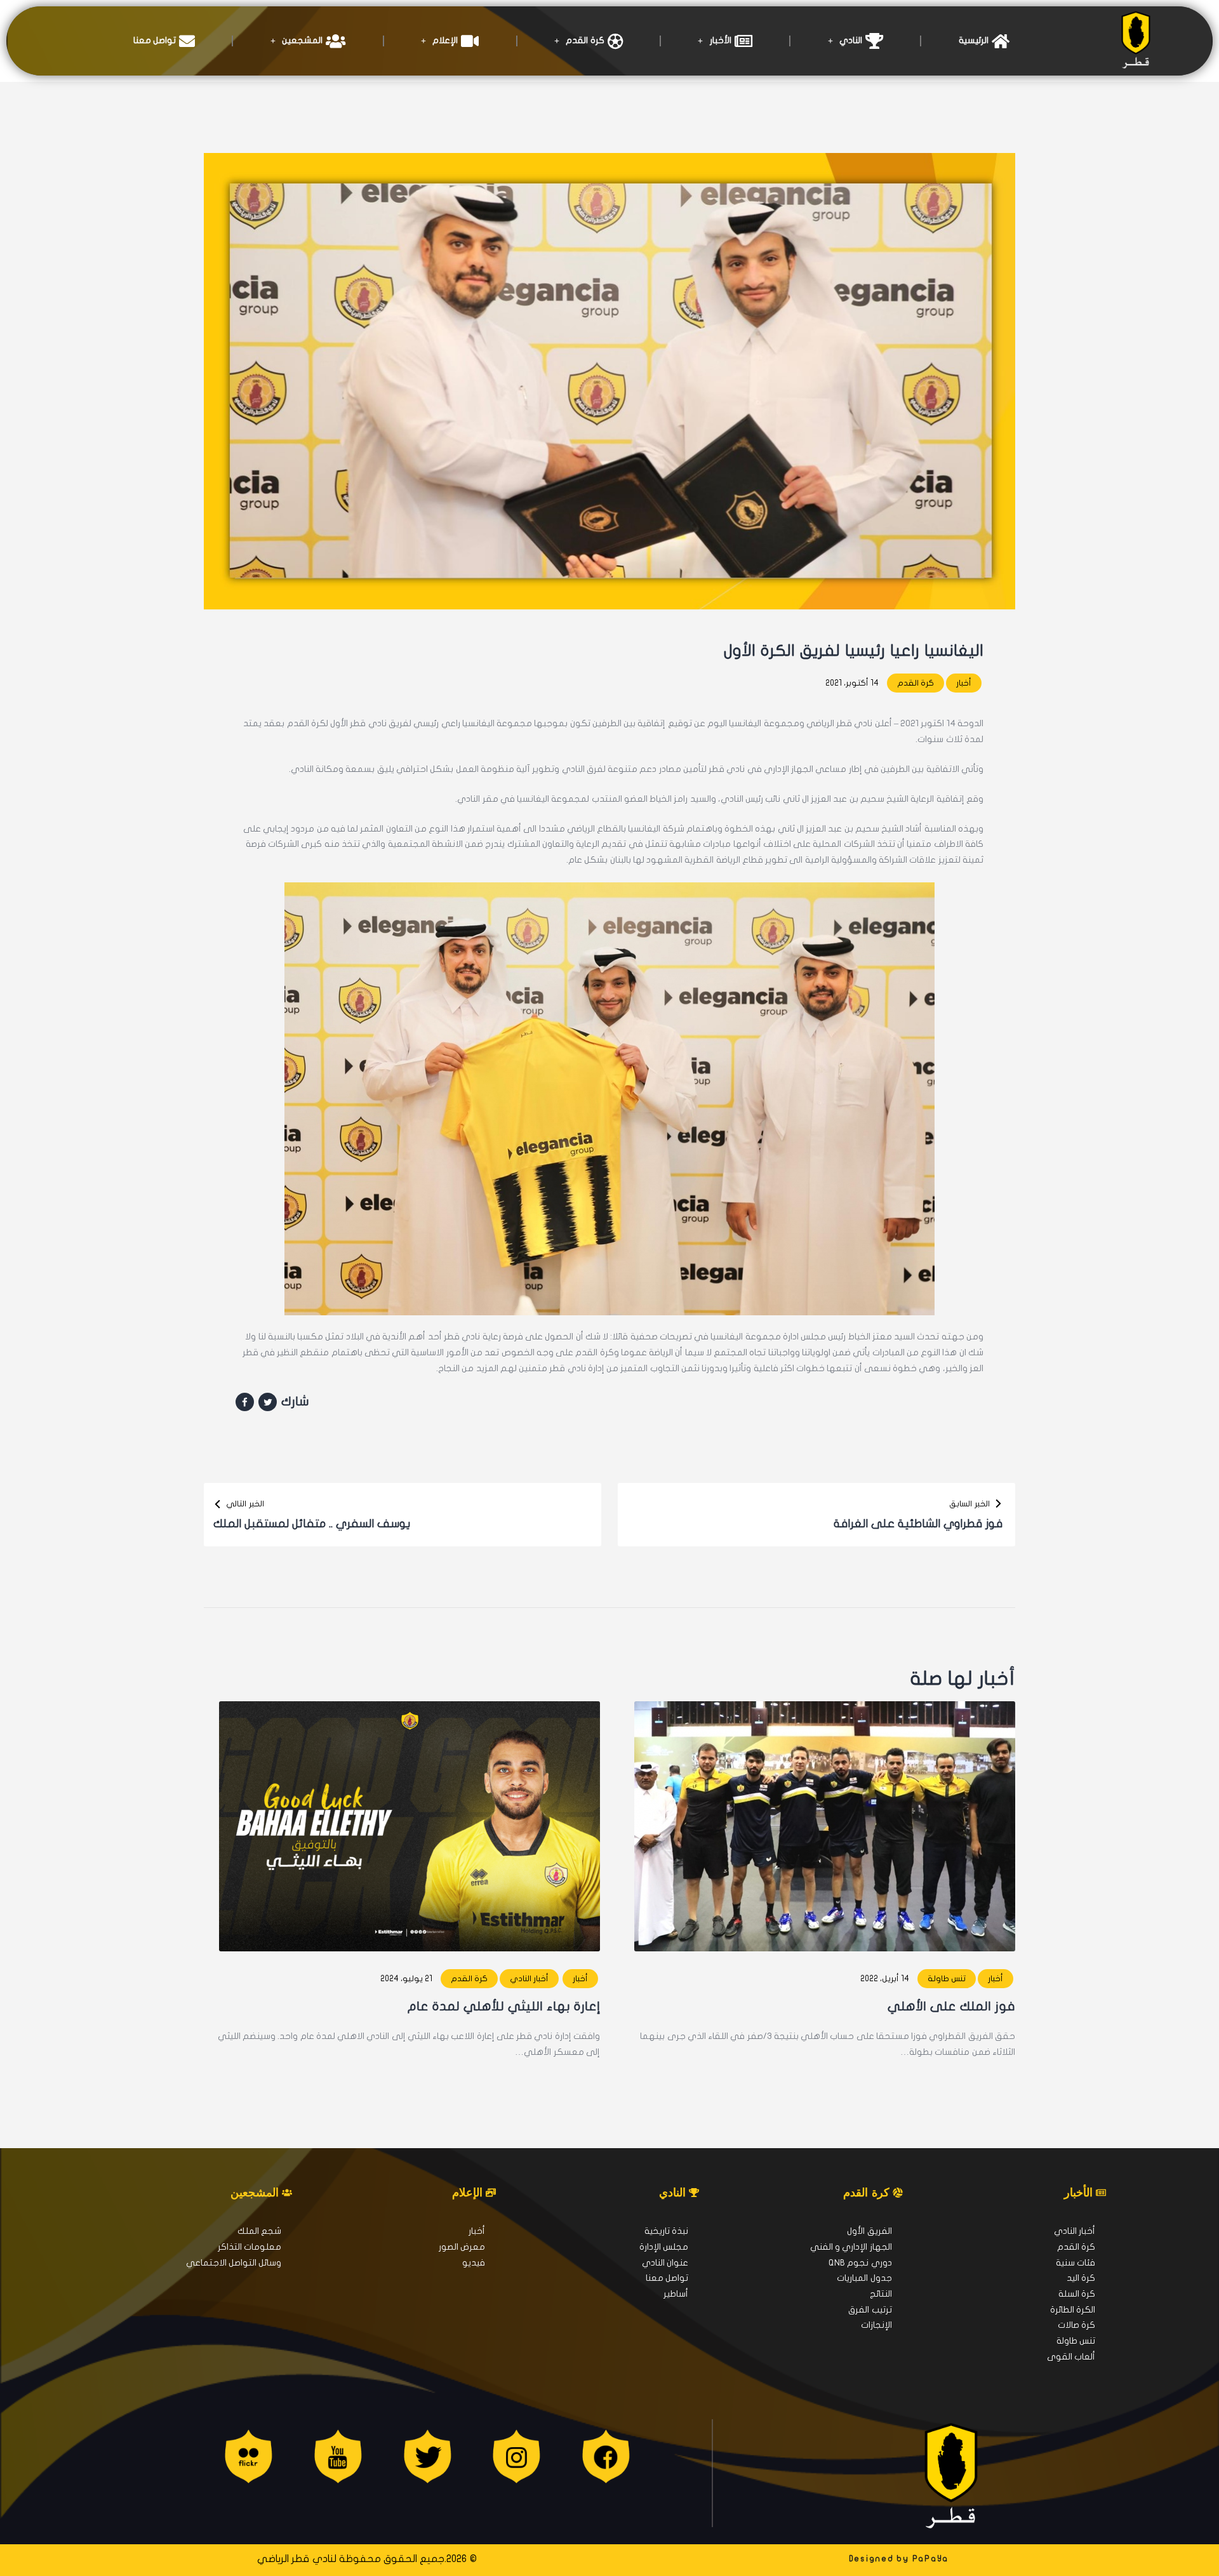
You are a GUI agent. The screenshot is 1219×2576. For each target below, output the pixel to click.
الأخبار (721, 40)
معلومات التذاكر (250, 2247)
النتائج (881, 2294)
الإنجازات (876, 2325)
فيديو (474, 2263)
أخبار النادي (529, 1979)
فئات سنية (1076, 2263)
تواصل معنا (155, 40)
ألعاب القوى (1071, 2357)
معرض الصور (462, 2247)
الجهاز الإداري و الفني (851, 2247)
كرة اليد (1081, 2278)
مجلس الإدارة (664, 2247)
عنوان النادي (665, 2263)
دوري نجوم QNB (860, 2263)
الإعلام (445, 40)
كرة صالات (1076, 2325)
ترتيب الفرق (870, 2310)
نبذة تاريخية (666, 2231)
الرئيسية (974, 40)
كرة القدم (585, 40)
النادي (851, 40)
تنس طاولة (947, 1979)
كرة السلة (1077, 2294)
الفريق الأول (869, 2231)
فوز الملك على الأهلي (951, 2006)
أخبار (964, 683)
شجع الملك (259, 2231)
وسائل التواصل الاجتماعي (234, 2263)
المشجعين (302, 40)
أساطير (676, 2294)
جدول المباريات (864, 2278)
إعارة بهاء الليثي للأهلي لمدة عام (504, 2006)
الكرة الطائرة (1073, 2310)
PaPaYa (931, 2559)
